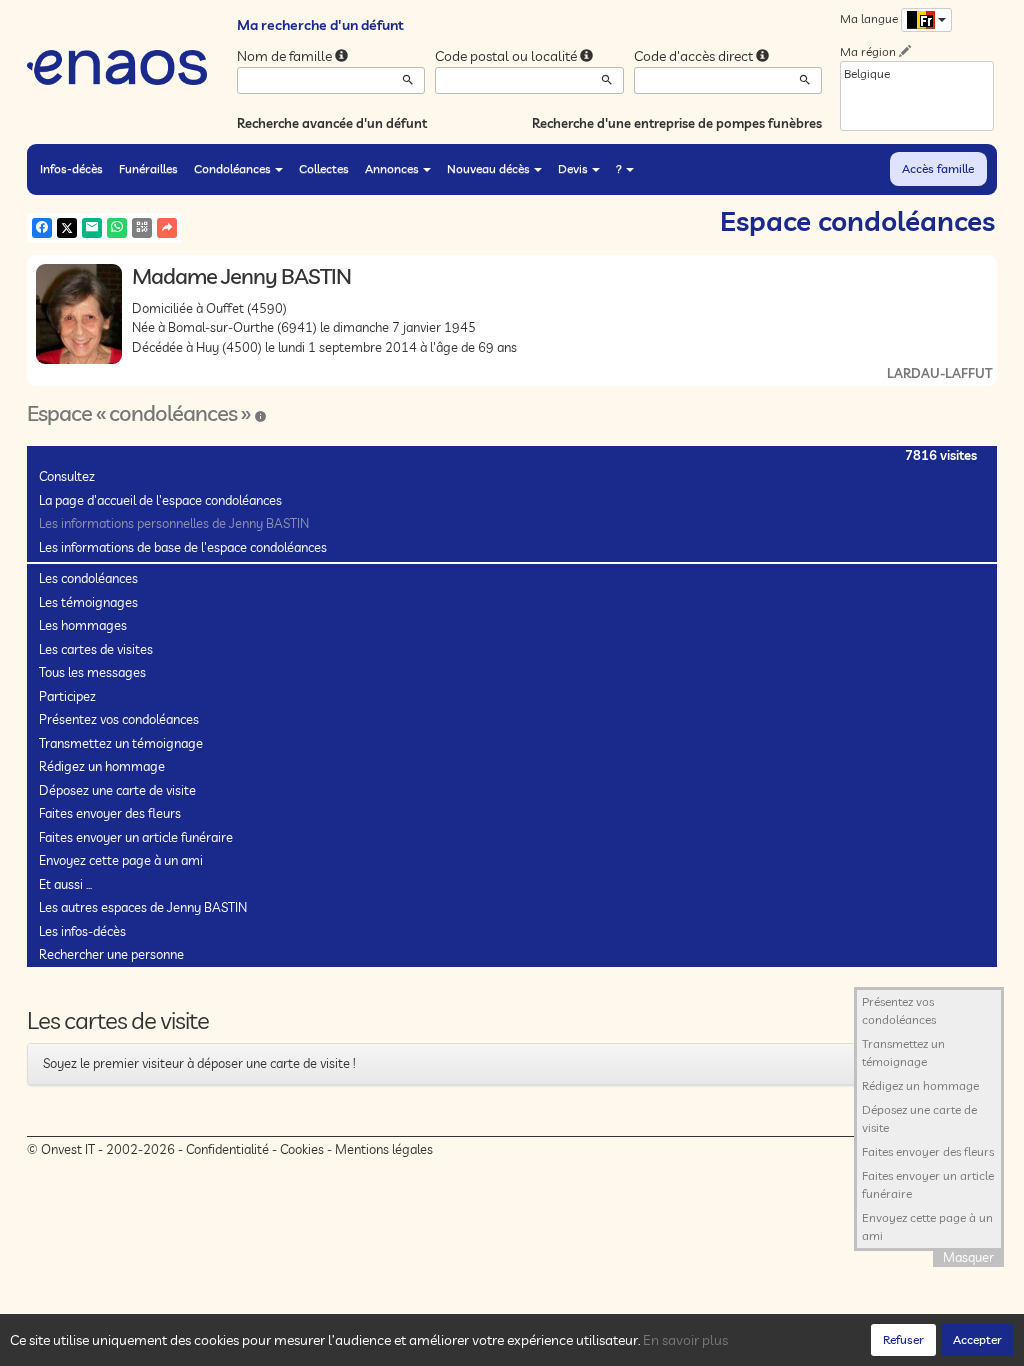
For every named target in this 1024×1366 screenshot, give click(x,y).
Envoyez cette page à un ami (121, 860)
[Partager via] (167, 228)
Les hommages (83, 625)
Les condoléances (88, 578)
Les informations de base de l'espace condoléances (183, 547)
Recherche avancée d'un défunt (332, 123)
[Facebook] (42, 228)
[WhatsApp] (117, 228)
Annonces (392, 168)
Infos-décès (71, 168)
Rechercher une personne (111, 954)
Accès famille (938, 168)
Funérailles (148, 168)
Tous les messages (92, 672)
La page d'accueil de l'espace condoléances (160, 500)
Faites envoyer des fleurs (110, 813)
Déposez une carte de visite (117, 790)
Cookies (302, 1149)
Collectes (324, 168)
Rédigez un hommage (102, 766)
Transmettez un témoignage (121, 743)
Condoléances (232, 168)
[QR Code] (142, 228)
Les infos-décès (82, 931)
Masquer (968, 1257)
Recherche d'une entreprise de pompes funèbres (677, 123)
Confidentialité (227, 1149)
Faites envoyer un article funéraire (136, 837)
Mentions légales (384, 1149)
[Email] (92, 228)
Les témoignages (88, 602)
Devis (573, 168)
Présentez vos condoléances (119, 719)
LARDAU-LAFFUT (939, 373)
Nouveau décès (488, 168)
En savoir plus (685, 1340)
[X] (67, 228)
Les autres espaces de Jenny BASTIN (143, 907)
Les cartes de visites (96, 649)
